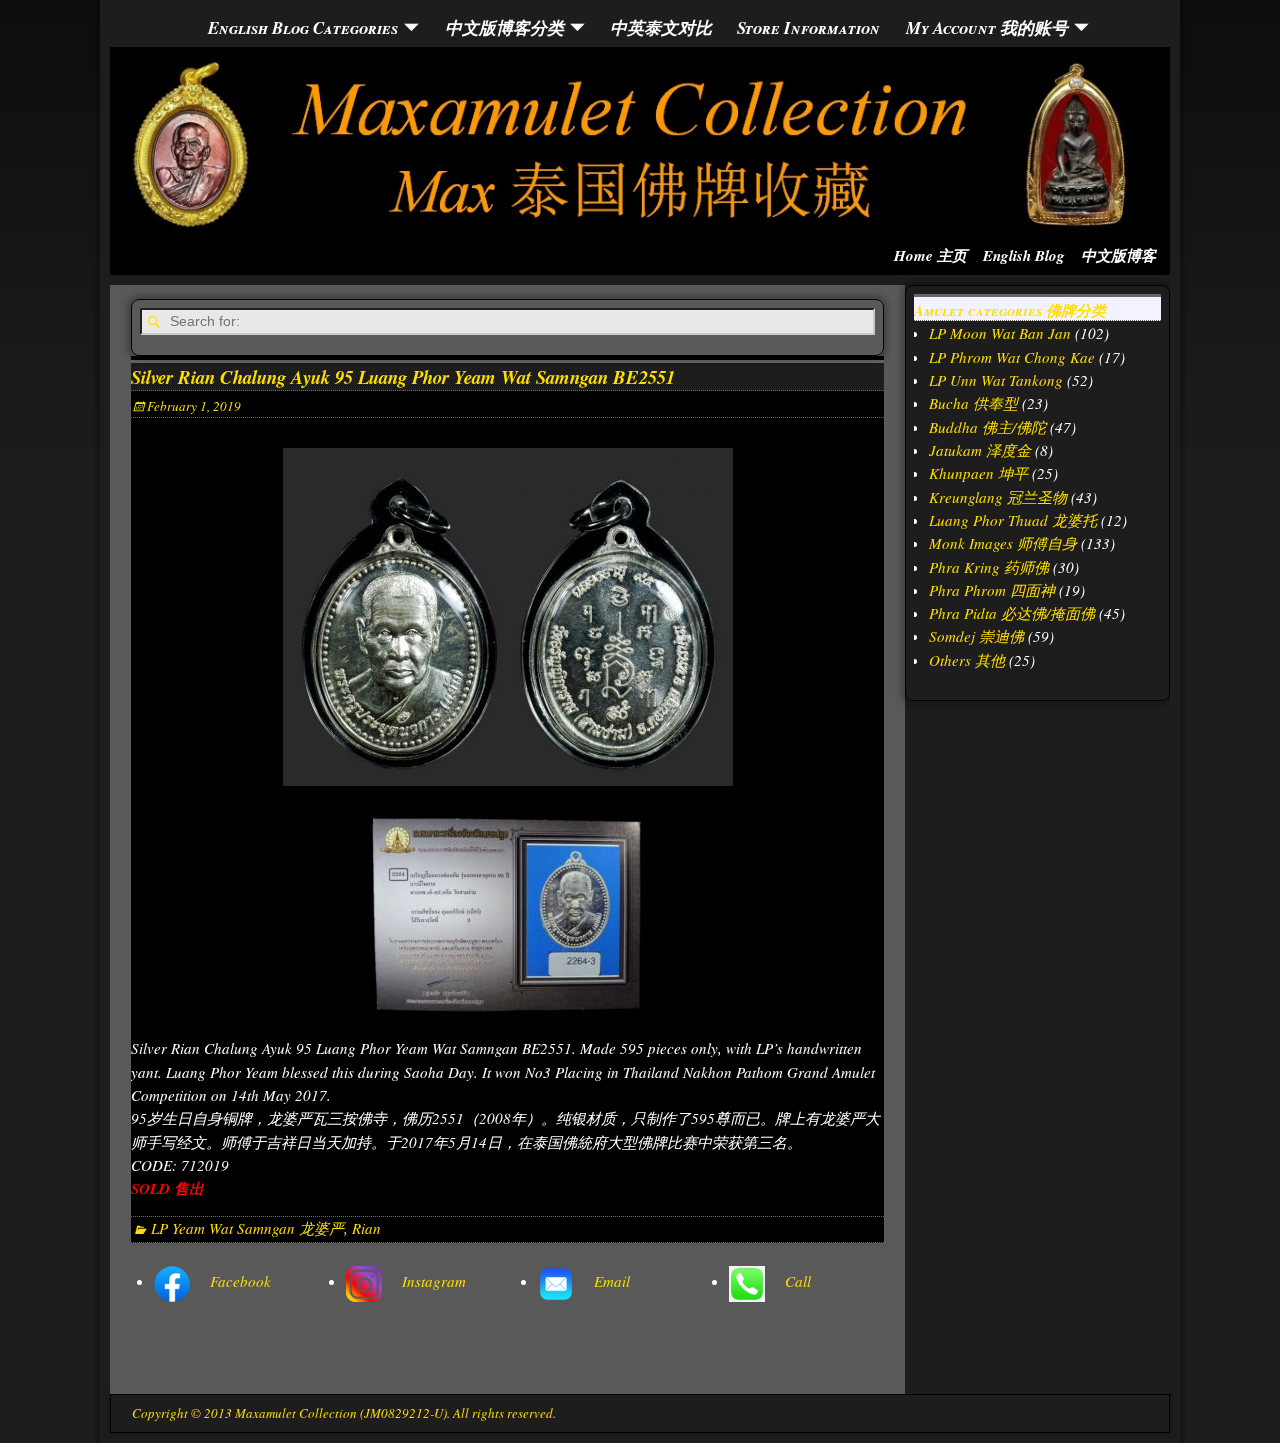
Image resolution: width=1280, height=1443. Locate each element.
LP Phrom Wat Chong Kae (1012, 357)
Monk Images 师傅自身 (1003, 543)
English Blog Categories (303, 27)
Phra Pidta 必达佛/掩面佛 (1012, 613)
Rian (366, 1228)
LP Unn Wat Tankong (996, 380)
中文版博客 (1118, 255)
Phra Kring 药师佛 (989, 567)
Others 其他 (967, 660)
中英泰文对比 (661, 27)
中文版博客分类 (504, 27)
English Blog (1024, 255)
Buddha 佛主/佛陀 (987, 427)
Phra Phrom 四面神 (992, 590)
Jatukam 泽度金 (980, 450)
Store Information (808, 27)
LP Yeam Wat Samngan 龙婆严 (247, 1228)
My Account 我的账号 (987, 27)
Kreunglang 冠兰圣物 (998, 497)
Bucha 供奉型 (973, 403)
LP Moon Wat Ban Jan (1000, 333)
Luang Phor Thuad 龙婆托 (1013, 520)
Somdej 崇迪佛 (976, 636)
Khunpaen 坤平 (978, 473)
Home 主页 (930, 255)
